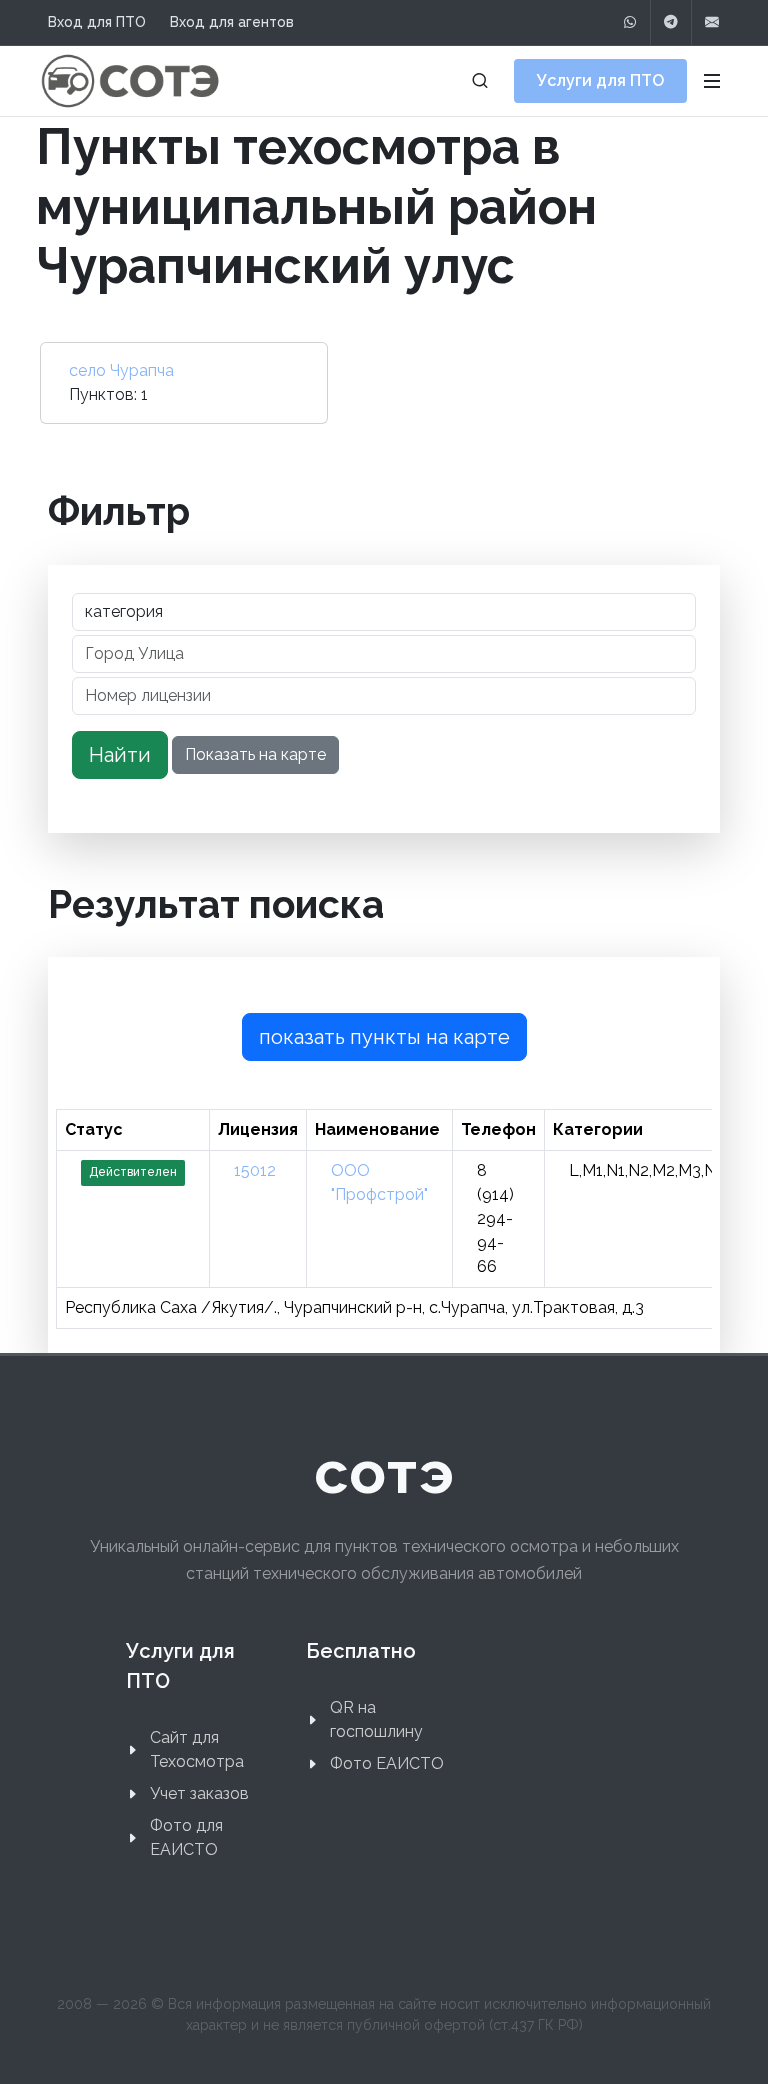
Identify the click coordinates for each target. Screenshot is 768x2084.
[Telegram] (671, 22)
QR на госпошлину (376, 1719)
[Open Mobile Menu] (712, 81)
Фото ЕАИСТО (387, 1763)
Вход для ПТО (97, 22)
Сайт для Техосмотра (197, 1749)
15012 (255, 1170)
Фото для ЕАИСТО (186, 1837)
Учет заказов (199, 1793)
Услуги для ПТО (600, 80)
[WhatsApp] (630, 22)
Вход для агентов (232, 22)
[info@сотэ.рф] (712, 22)
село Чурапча (121, 370)
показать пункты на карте (384, 1037)
